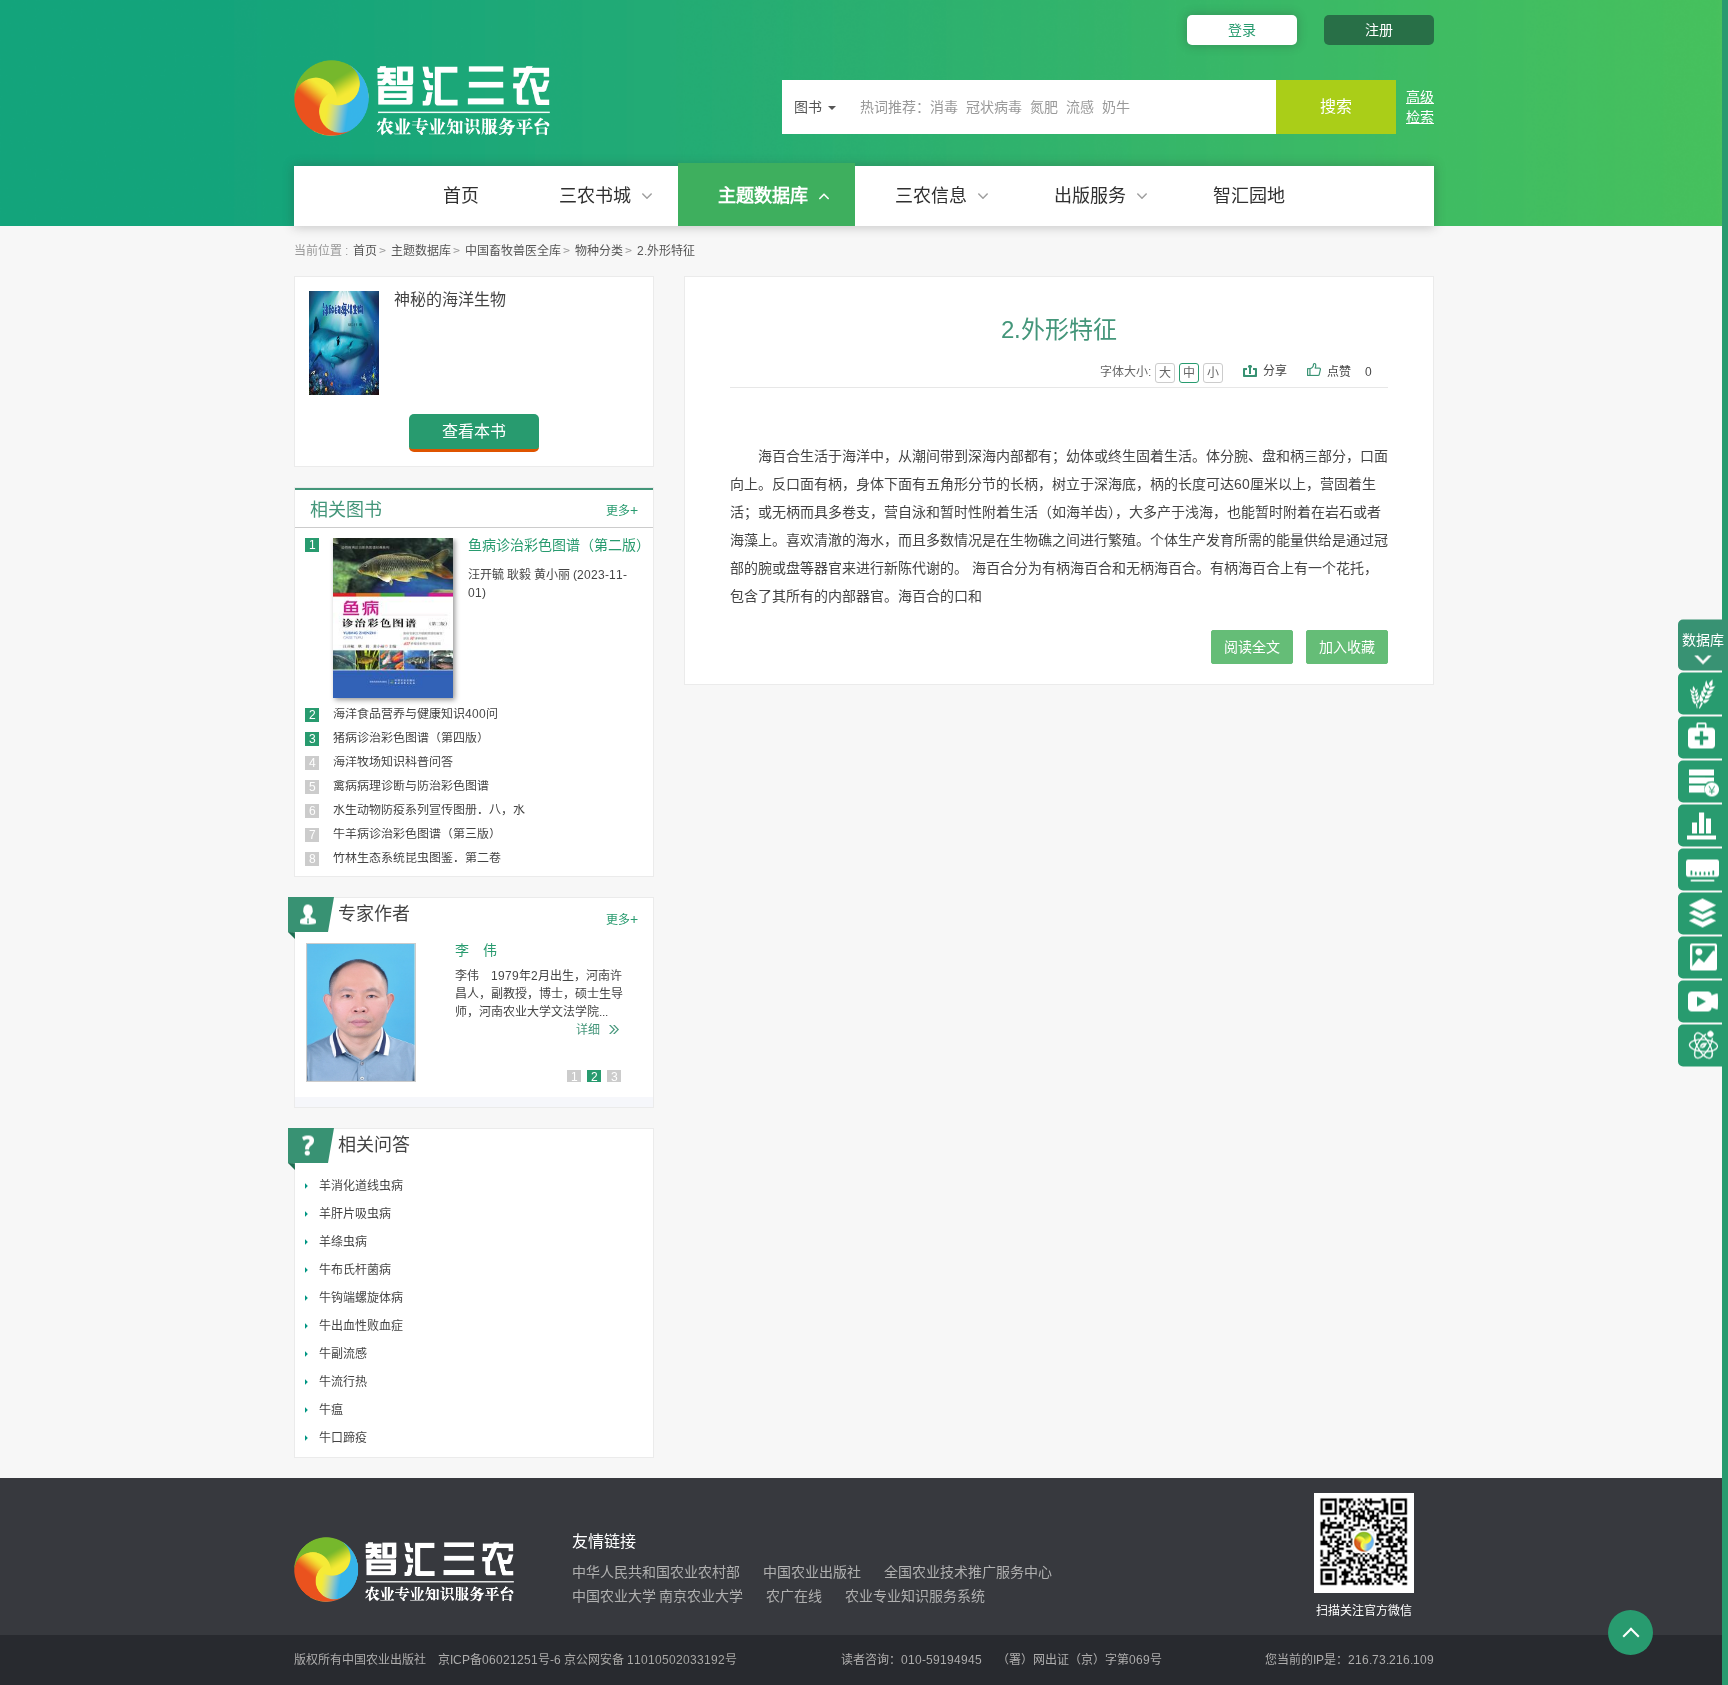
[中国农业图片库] (1703, 957)
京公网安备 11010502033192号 (650, 1660)
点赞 (1349, 372)
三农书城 (595, 196)
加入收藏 (1347, 647)
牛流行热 (343, 1382)
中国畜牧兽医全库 (513, 251)
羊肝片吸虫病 (355, 1214)
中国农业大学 (614, 1596)
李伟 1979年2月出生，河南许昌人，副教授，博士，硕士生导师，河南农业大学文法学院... (539, 994)
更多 (622, 510)
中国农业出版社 (812, 1572)
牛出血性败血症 (361, 1326)
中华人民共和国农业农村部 (656, 1572)
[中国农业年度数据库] (1703, 825)
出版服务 (1090, 196)
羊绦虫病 (343, 1242)
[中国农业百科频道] (1703, 913)
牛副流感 (343, 1354)
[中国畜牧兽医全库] (1703, 737)
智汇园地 (1249, 196)
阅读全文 (1252, 647)
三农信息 (931, 196)
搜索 (1336, 106)
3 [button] (614, 1077)
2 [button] (594, 1077)
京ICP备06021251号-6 (499, 1660)
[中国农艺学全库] (1703, 693)
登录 (1242, 30)
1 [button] (574, 1077)
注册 (1379, 30)
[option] (474, 1012)
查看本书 (474, 431)
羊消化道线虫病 (361, 1186)
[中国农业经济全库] (1703, 781)
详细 (588, 1030)
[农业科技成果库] (1703, 1045)
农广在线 (794, 1596)
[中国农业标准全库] (1703, 869)
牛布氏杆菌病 (355, 1270)
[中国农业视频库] (1703, 1001)
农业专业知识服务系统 (915, 1596)
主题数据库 (763, 196)
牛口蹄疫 (343, 1438)
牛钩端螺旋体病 (361, 1298)
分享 (1275, 371)
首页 (461, 196)
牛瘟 (331, 1410)
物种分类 (599, 251)
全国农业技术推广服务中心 (968, 1572)
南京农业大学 (701, 1596)
